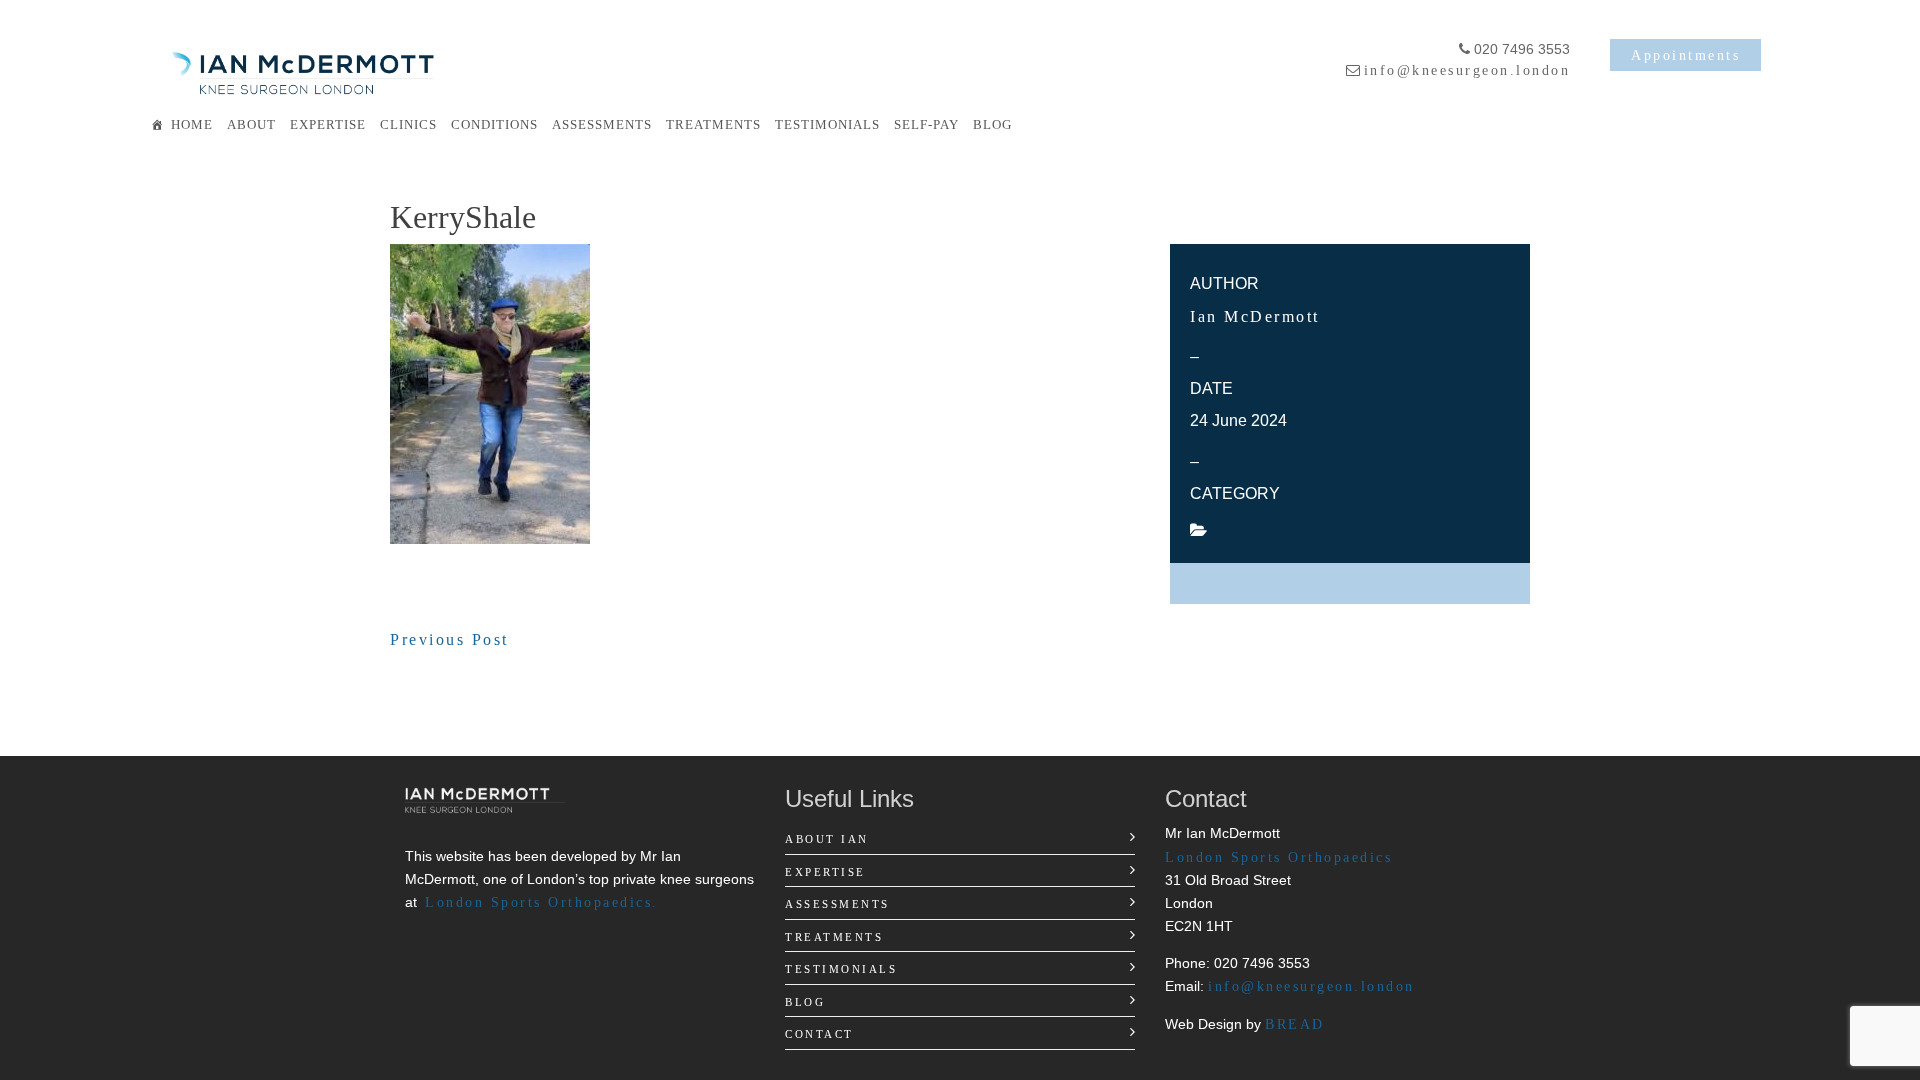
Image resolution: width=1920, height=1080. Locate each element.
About (251, 124)
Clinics (408, 124)
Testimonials (827, 124)
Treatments (713, 124)
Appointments (1685, 55)
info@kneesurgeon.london (1467, 70)
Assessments (602, 124)
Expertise (328, 124)
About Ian (827, 839)
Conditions (494, 124)
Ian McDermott (1255, 316)
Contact (819, 1034)
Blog (992, 124)
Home (192, 124)
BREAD (1295, 1024)
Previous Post (449, 639)
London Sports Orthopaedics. (542, 902)
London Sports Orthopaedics (1278, 857)
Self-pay (926, 124)
